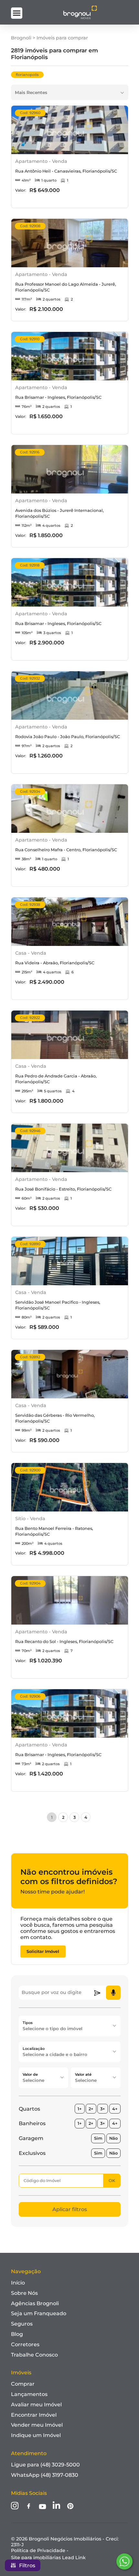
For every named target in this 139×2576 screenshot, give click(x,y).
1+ (80, 2109)
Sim (98, 2138)
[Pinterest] (70, 2507)
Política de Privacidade (38, 2550)
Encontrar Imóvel (34, 2415)
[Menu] (17, 13)
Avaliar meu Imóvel (36, 2405)
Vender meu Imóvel (37, 2425)
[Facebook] (29, 2507)
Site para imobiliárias (48, 2558)
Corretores (25, 2344)
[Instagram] (15, 2506)
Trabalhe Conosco (34, 2355)
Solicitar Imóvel (43, 1951)
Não (113, 2138)
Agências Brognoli (35, 2303)
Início (18, 2283)
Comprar (23, 2384)
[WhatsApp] (124, 2561)
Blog (17, 2334)
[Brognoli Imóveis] (80, 18)
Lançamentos (29, 2394)
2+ (91, 2109)
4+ (115, 2109)
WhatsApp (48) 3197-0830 (45, 2475)
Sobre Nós (24, 2293)
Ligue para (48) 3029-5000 (45, 2465)
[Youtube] (43, 2507)
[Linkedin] (56, 2506)
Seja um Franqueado (39, 2313)
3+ (103, 2109)
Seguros (22, 2324)
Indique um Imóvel (36, 2435)
